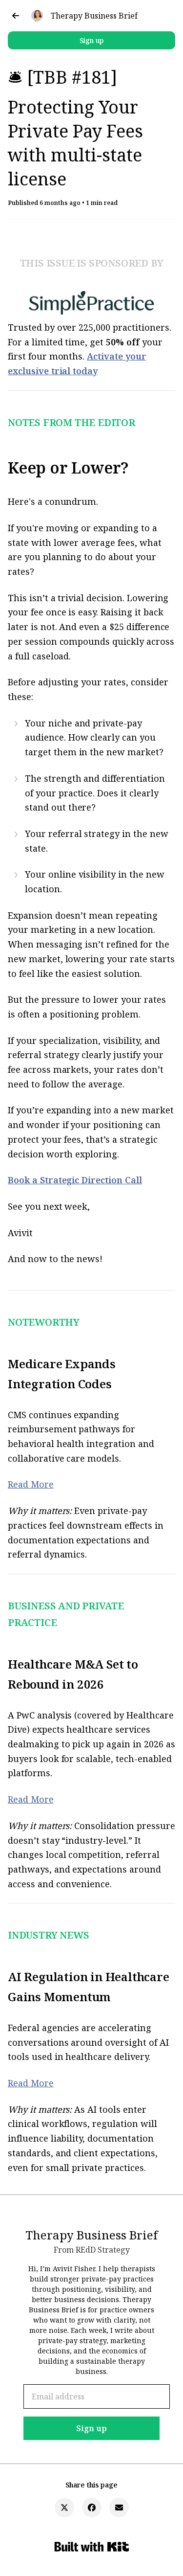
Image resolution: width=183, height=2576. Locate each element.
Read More (31, 1484)
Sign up (92, 40)
